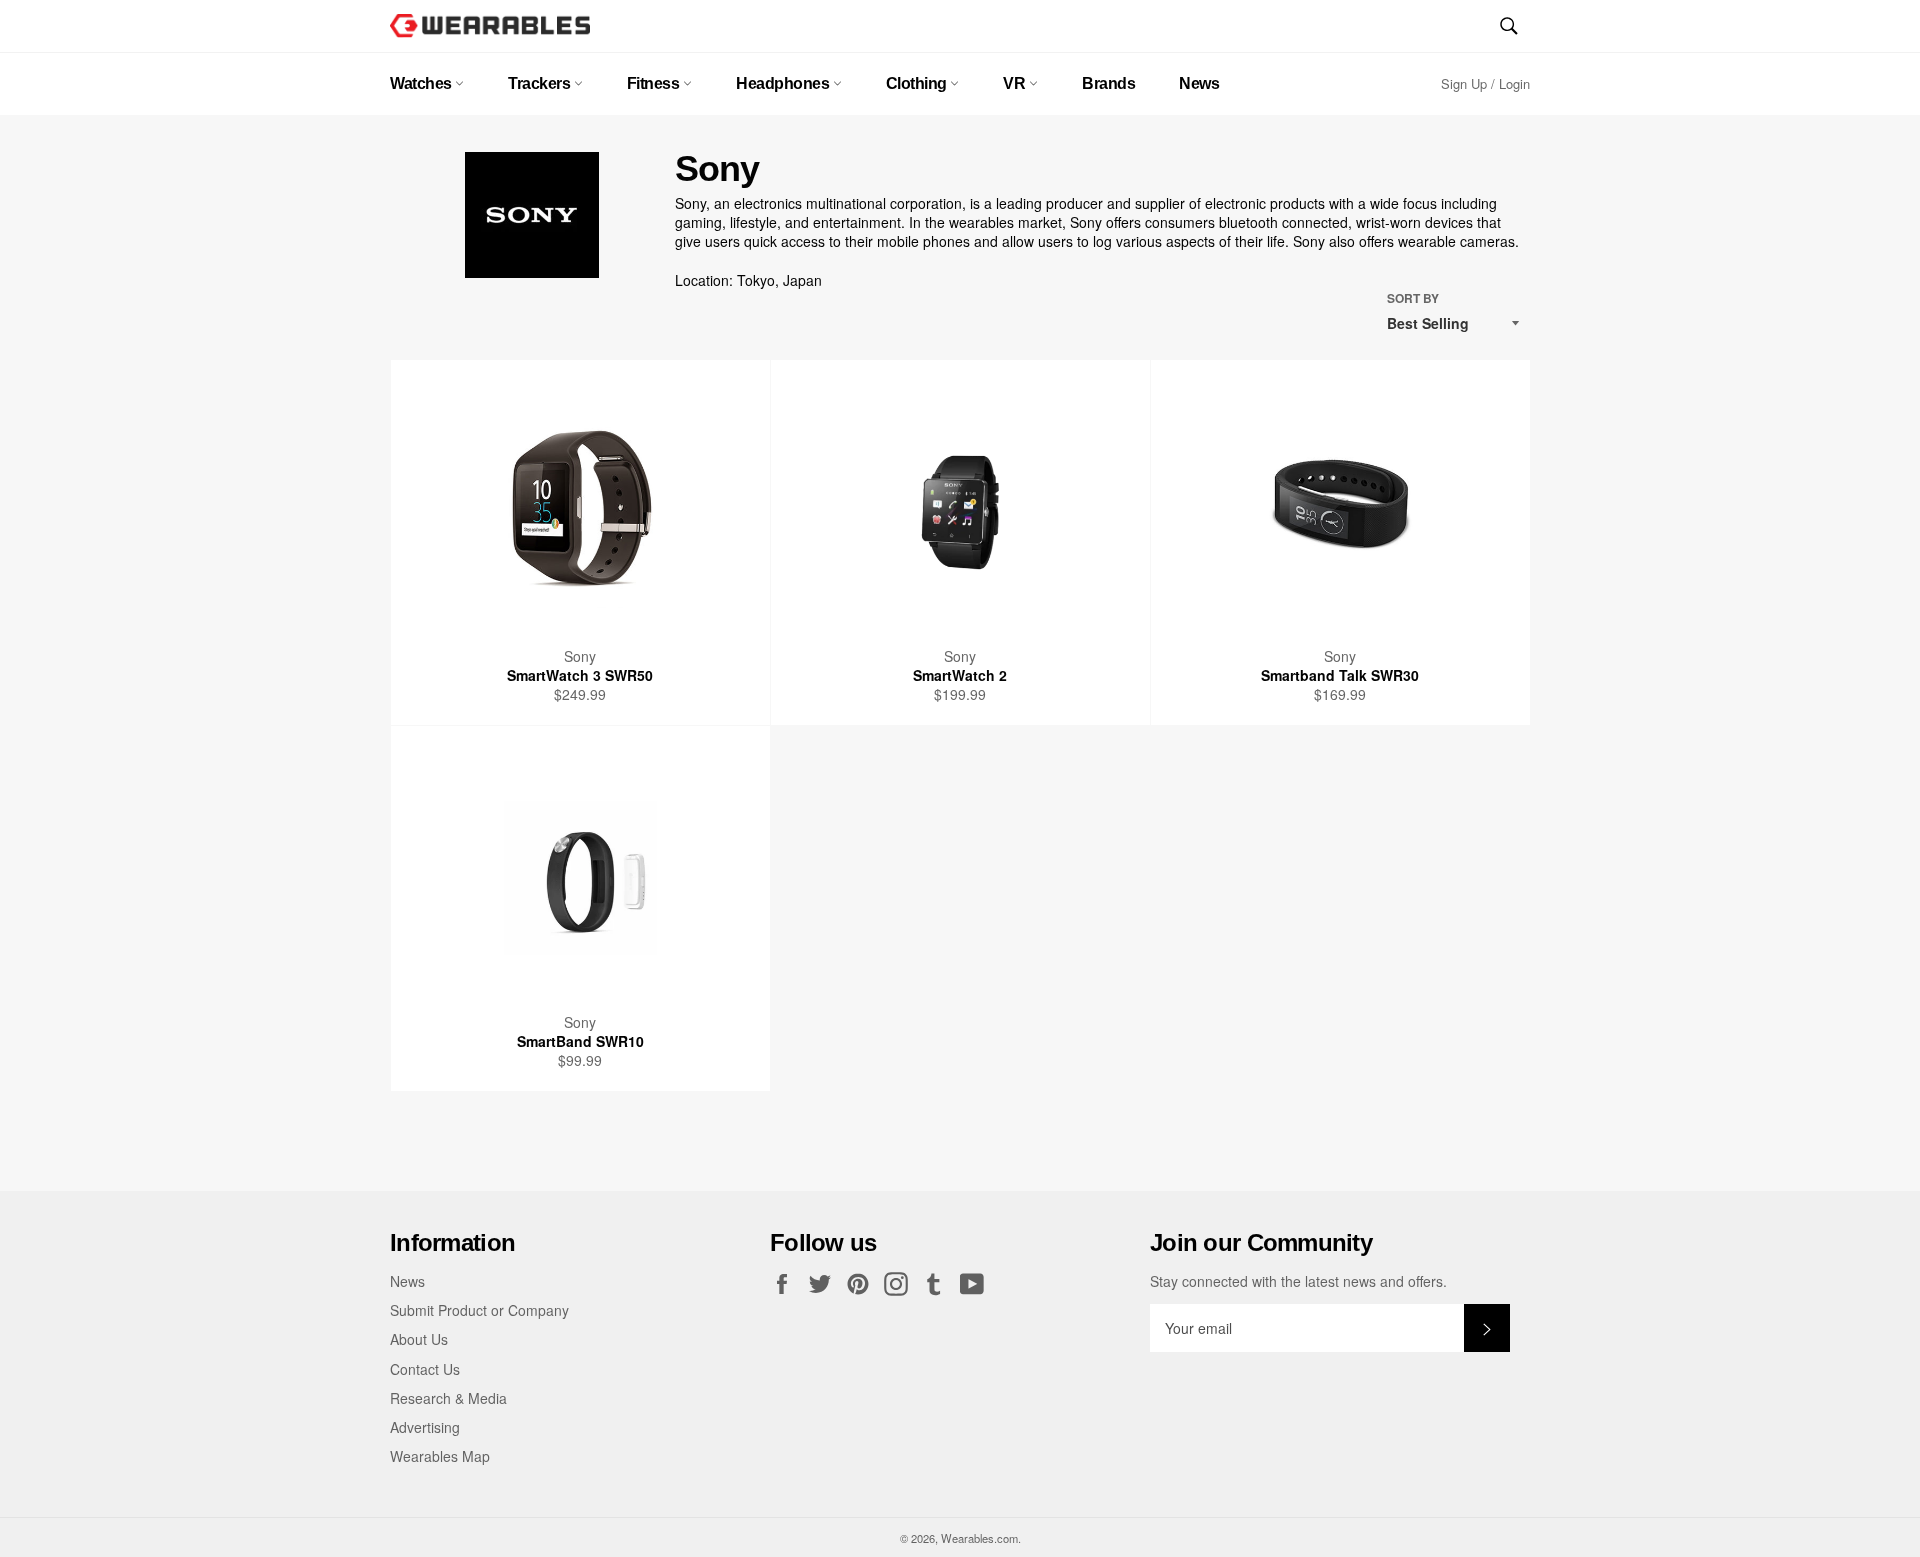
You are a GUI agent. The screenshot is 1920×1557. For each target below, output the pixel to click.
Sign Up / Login (1485, 83)
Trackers (541, 83)
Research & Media (448, 1398)
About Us (419, 1339)
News (1199, 83)
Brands (1108, 83)
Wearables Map (440, 1456)
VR (1016, 83)
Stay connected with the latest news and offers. (1298, 1281)
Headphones (784, 83)
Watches (422, 83)
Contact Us (425, 1369)
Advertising (425, 1427)
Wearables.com (979, 1538)
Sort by (1413, 299)
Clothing (918, 83)
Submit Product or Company (479, 1310)
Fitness (655, 83)
